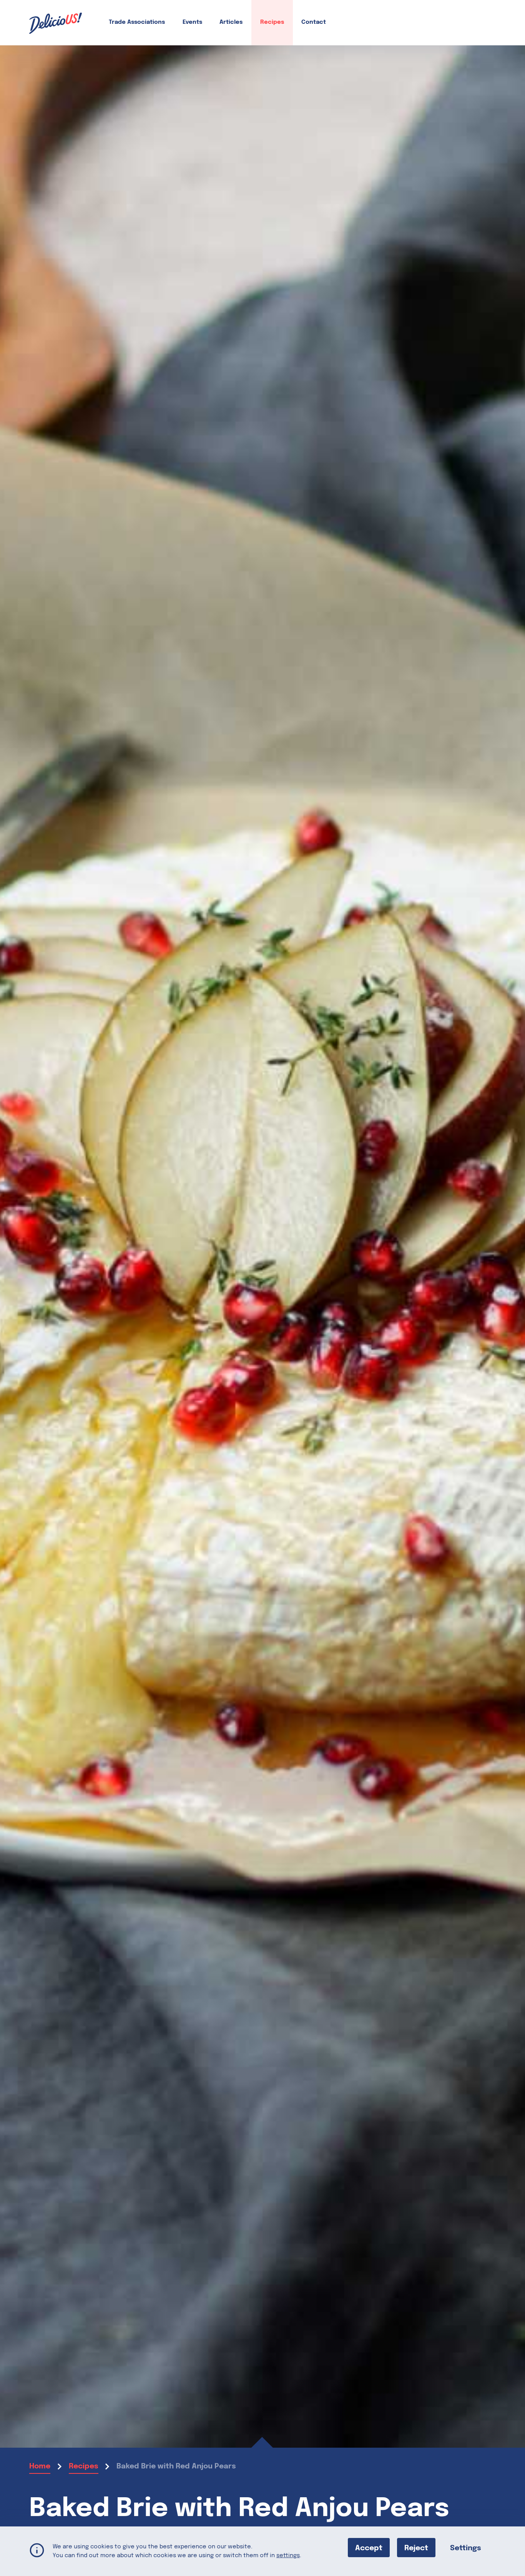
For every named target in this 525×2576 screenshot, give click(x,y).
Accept (369, 2548)
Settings (466, 2548)
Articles (231, 22)
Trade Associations (137, 22)
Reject (416, 2548)
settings (288, 2555)
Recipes (272, 22)
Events (192, 22)
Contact (314, 22)
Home (40, 2466)
